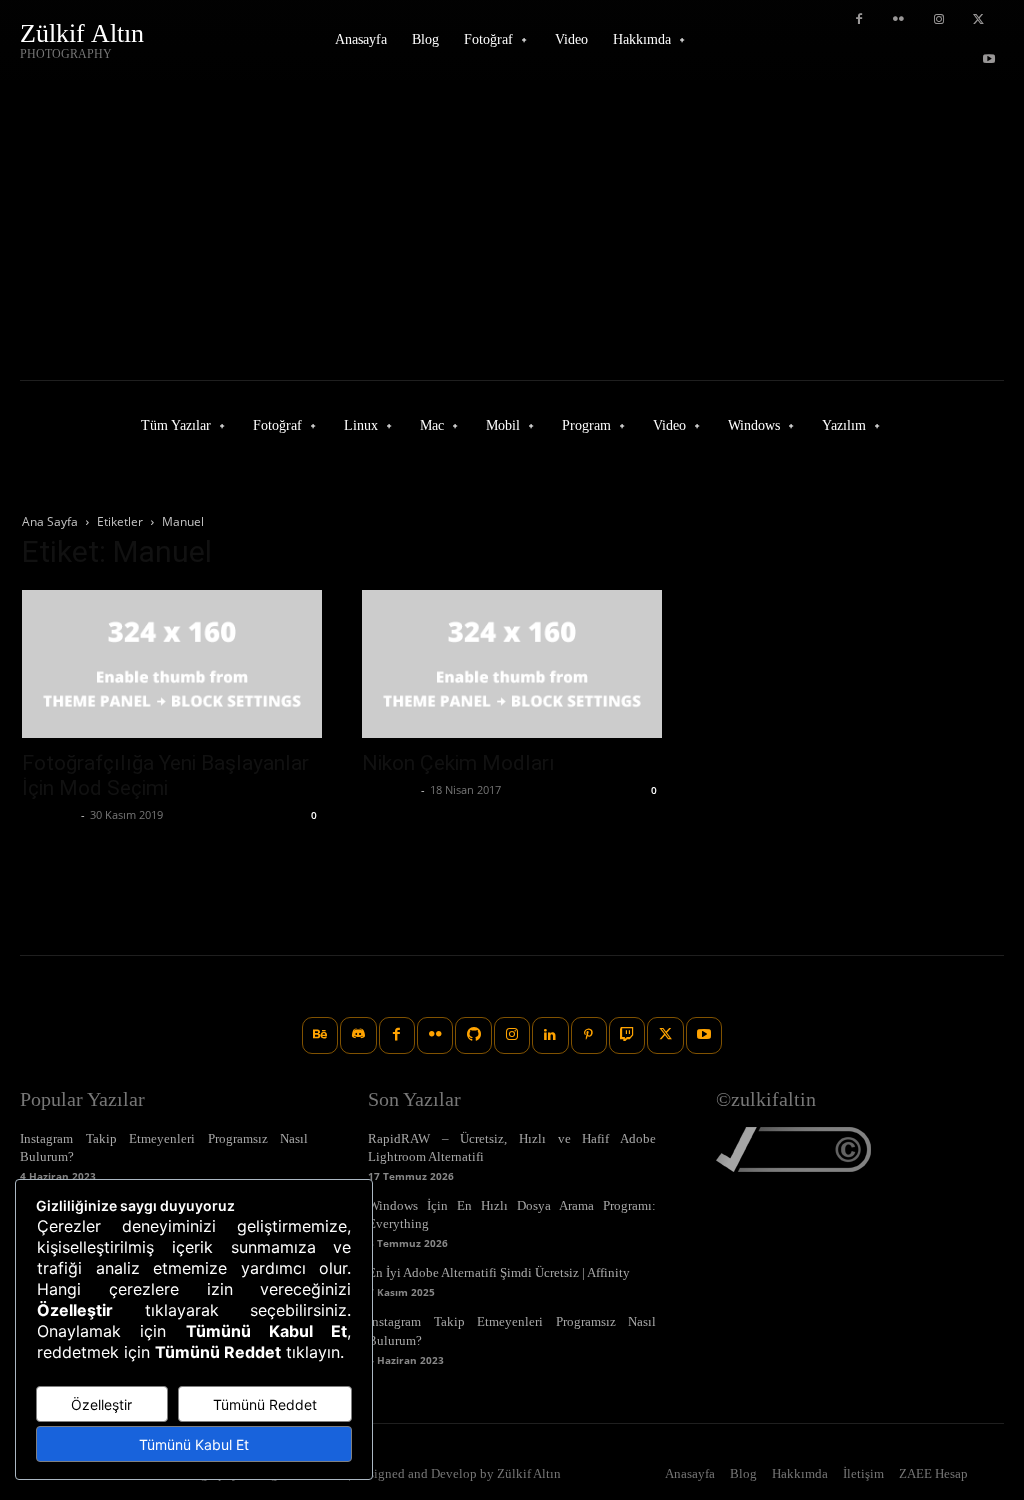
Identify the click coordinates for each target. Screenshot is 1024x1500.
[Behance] (320, 1035)
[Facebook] (859, 20)
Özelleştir (101, 1404)
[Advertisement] (512, 230)
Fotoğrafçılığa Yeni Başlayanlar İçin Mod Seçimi (165, 775)
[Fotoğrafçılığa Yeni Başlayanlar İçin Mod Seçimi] (172, 664)
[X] (979, 20)
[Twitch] (627, 1035)
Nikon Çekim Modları (458, 763)
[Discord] (358, 1035)
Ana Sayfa (50, 521)
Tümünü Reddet (265, 1404)
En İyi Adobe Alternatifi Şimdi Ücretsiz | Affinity (499, 1272)
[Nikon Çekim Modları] (512, 664)
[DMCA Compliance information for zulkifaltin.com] (793, 1166)
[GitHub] (473, 1035)
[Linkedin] (550, 1035)
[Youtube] (989, 60)
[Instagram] (939, 20)
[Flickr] (899, 20)
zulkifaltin (49, 814)
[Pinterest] (589, 1035)
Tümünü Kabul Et (194, 1444)
